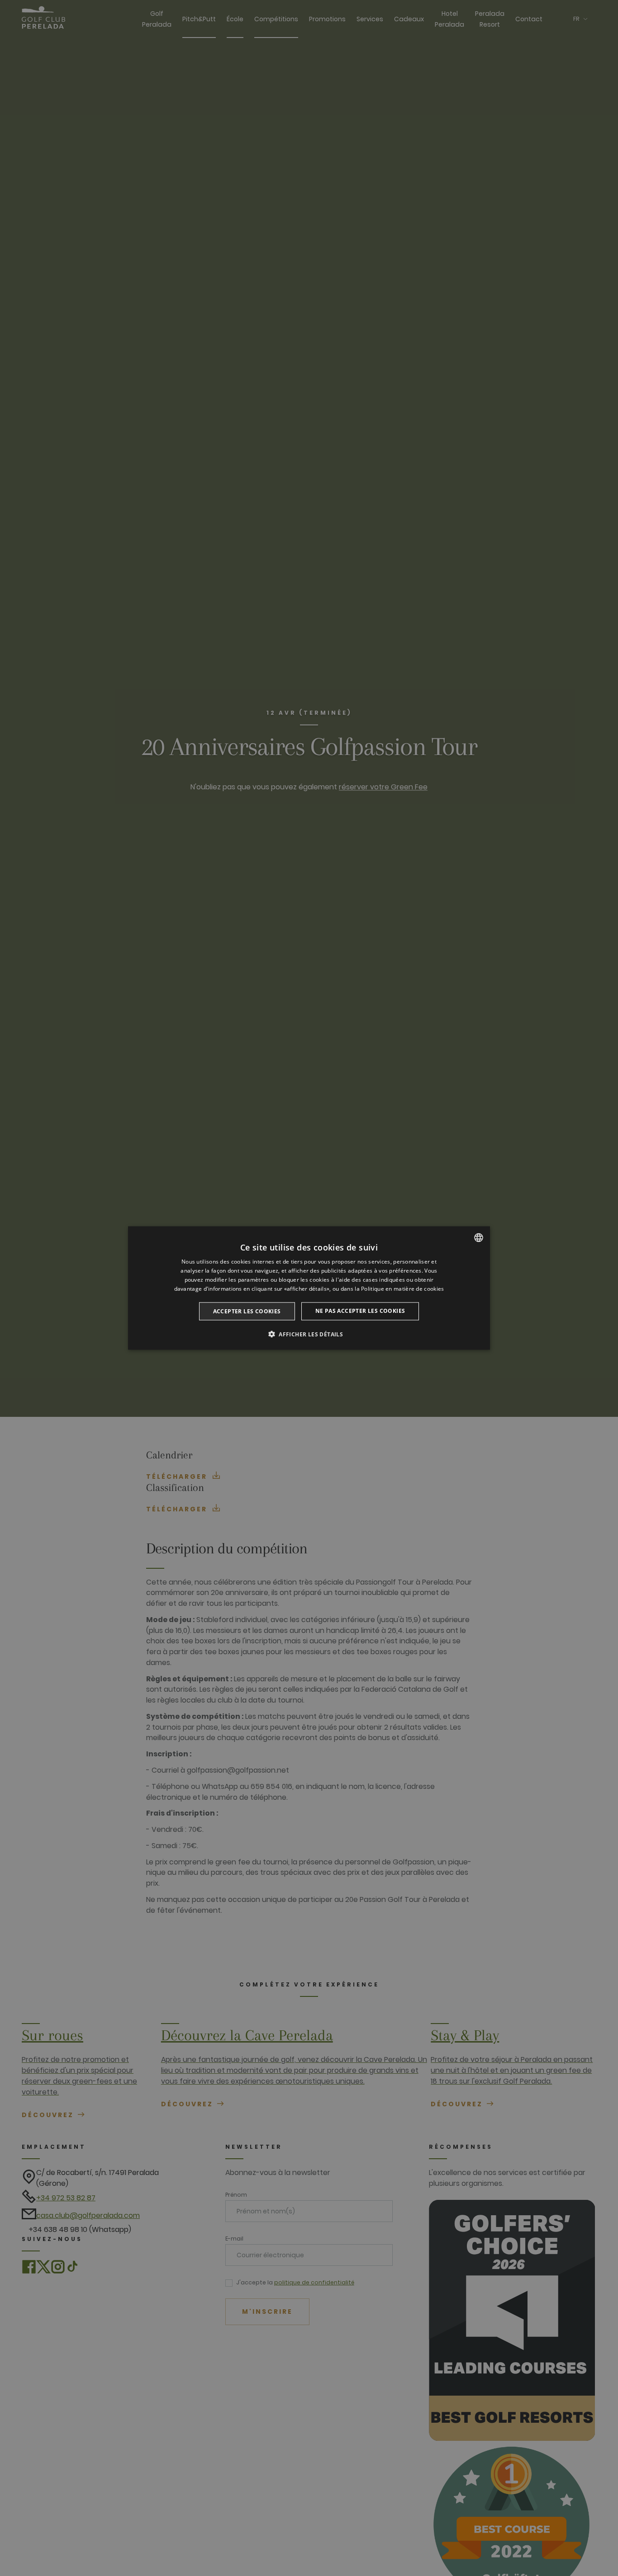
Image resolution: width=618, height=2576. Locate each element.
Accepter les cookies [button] (247, 1311)
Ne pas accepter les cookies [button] (360, 1310)
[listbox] (479, 1238)
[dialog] (309, 1288)
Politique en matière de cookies (402, 1288)
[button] (309, 1334)
